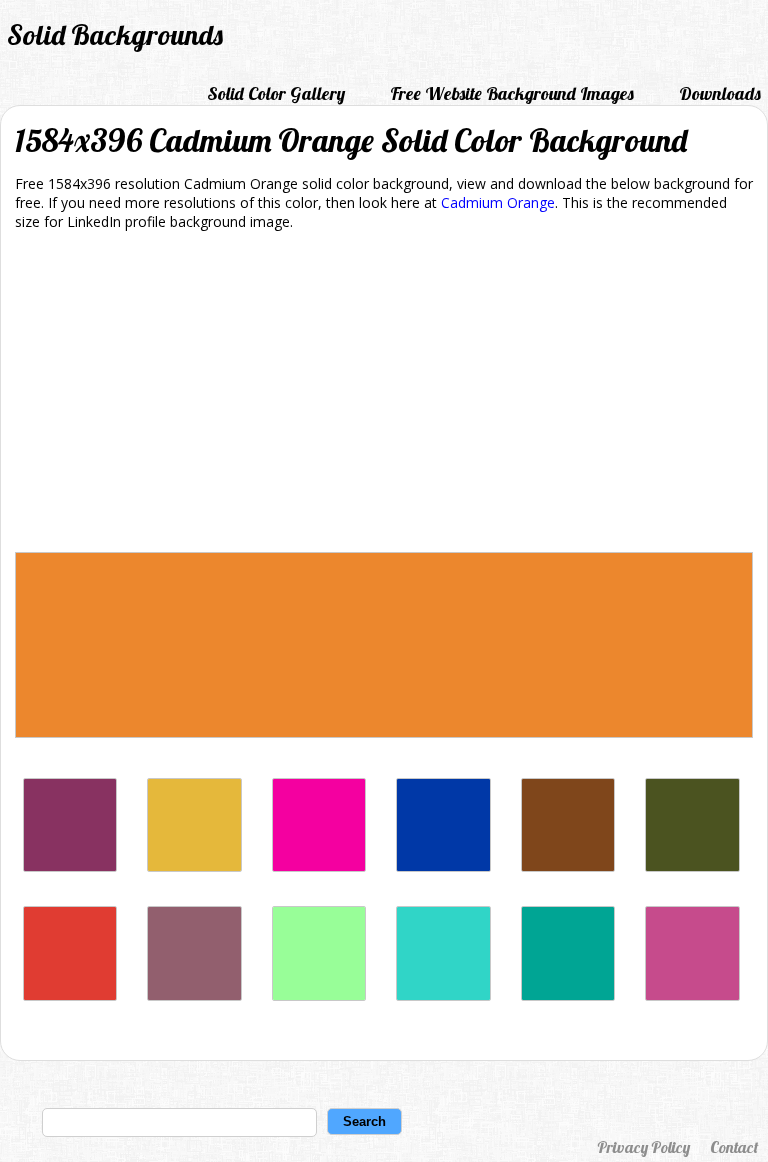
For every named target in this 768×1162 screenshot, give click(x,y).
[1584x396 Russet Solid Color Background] (568, 866)
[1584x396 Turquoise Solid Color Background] (443, 995)
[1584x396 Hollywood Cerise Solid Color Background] (319, 866)
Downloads (720, 93)
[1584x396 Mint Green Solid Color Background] (319, 995)
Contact (734, 1147)
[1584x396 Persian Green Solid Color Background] (568, 995)
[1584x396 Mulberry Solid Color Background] (692, 995)
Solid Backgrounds (115, 34)
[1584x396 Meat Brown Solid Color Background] (194, 866)
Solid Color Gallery (276, 93)
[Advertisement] (384, 395)
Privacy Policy (643, 1147)
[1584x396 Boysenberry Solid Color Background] (70, 866)
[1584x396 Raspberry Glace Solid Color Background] (194, 995)
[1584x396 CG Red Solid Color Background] (70, 995)
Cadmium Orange (498, 202)
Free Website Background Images (512, 93)
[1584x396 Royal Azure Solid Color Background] (443, 866)
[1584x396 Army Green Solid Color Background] (692, 866)
